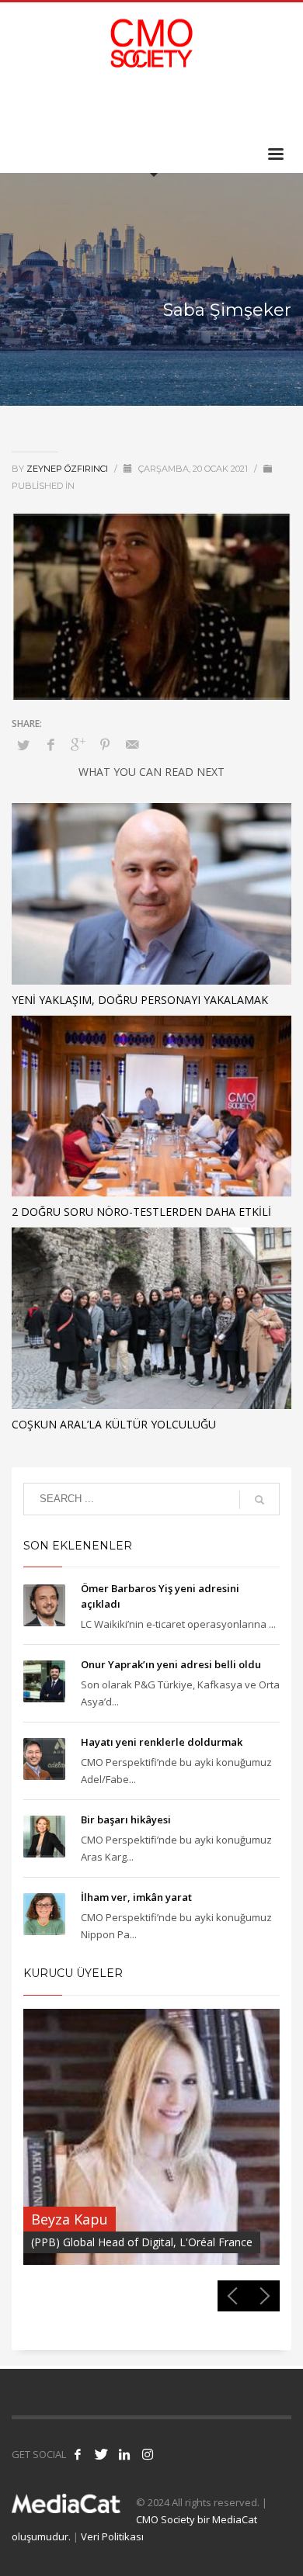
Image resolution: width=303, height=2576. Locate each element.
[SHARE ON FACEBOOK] (50, 744)
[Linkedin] (256, 108)
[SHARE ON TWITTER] (23, 745)
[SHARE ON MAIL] (132, 744)
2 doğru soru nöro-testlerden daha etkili (141, 1212)
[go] (259, 1500)
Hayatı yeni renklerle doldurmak (162, 1742)
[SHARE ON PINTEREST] (105, 744)
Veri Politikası (112, 2536)
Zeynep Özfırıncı (68, 469)
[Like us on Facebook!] (78, 2454)
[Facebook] (210, 108)
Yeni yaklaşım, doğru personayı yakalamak (140, 1000)
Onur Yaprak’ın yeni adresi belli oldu (171, 1664)
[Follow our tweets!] (101, 2454)
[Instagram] (280, 108)
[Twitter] (233, 108)
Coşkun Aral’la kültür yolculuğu (114, 1424)
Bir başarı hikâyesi (126, 1819)
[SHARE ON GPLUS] (78, 744)
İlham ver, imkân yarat (136, 1897)
